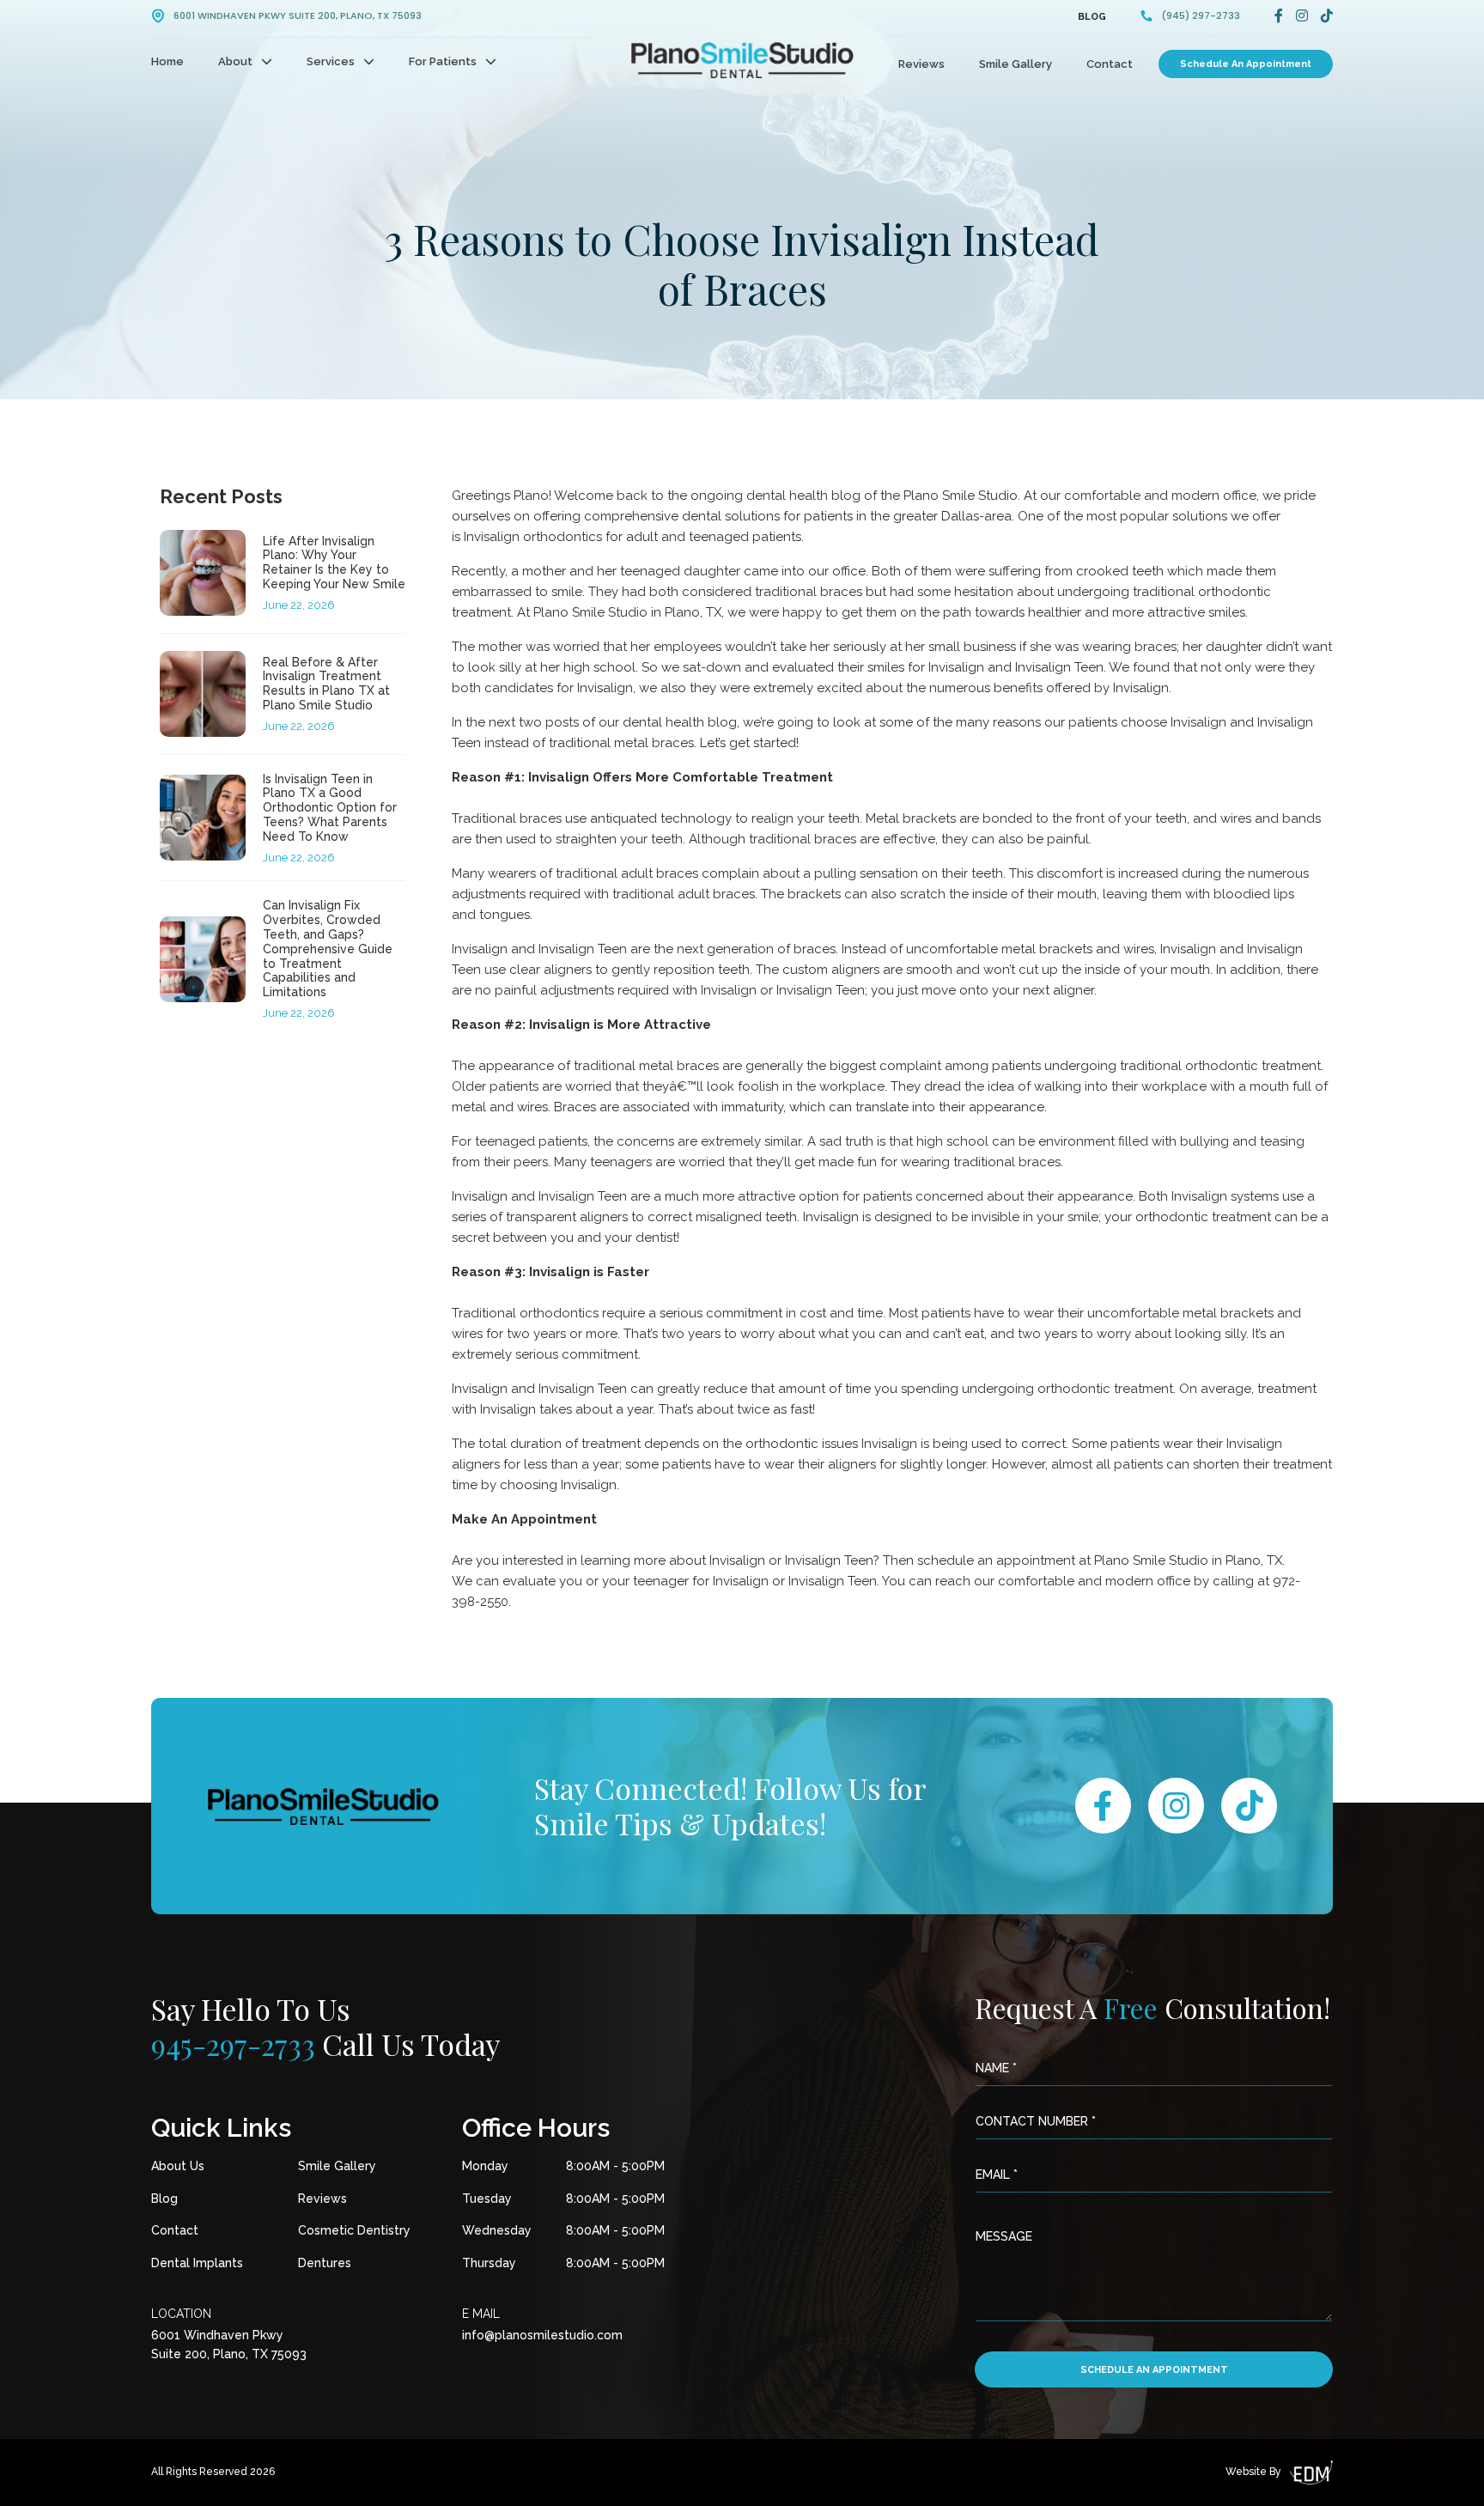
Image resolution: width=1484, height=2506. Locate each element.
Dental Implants (197, 2263)
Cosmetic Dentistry (354, 2230)
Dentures (325, 2263)
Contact (1110, 64)
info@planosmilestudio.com (542, 2335)
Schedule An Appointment (1246, 64)
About (235, 61)
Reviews (921, 64)
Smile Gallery (1016, 64)
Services (331, 61)
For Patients (443, 61)
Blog (1092, 17)
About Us (178, 2166)
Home (167, 61)
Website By (1253, 2472)
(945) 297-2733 (1201, 16)
